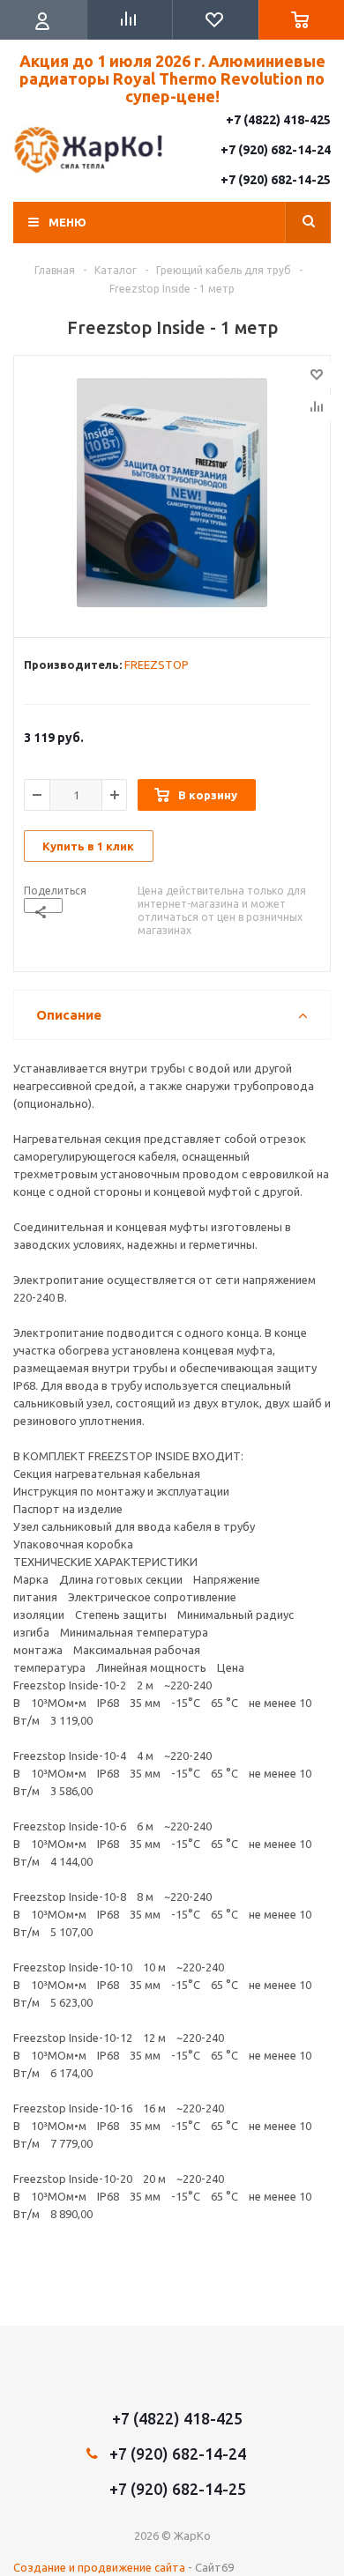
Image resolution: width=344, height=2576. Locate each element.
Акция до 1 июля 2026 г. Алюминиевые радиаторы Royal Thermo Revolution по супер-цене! (172, 78)
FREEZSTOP (157, 664)
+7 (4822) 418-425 (278, 120)
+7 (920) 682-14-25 (276, 180)
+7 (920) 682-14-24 (276, 150)
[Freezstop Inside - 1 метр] (172, 493)
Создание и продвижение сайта (99, 2567)
